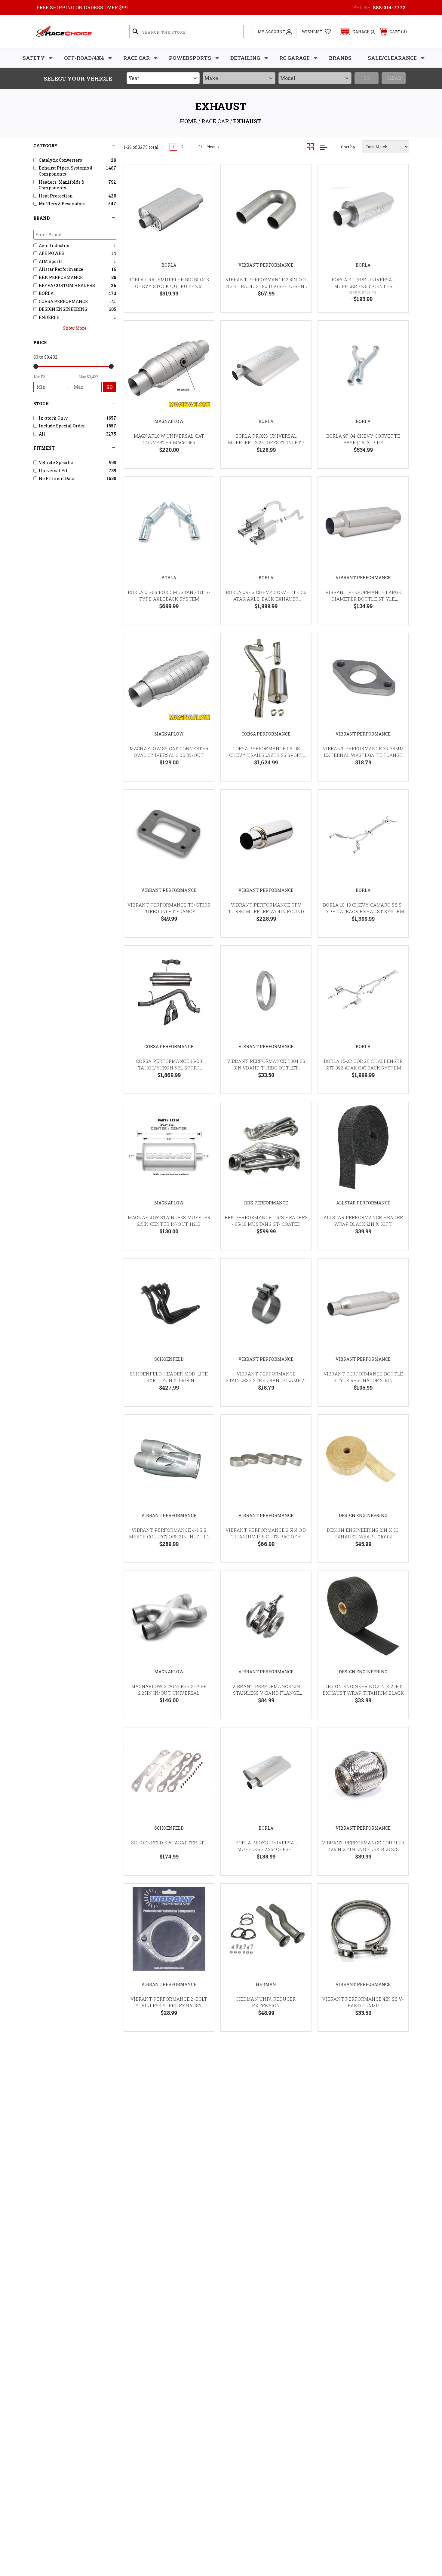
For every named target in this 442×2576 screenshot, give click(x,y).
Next (211, 147)
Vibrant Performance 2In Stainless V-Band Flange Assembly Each (266, 1693)
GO (110, 387)
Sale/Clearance (392, 58)
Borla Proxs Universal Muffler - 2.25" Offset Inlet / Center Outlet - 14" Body (266, 443)
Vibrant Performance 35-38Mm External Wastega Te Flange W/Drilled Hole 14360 (363, 755)
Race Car (137, 58)
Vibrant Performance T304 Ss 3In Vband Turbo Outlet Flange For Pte (266, 1068)
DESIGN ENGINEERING (363, 1515)
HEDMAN (266, 1984)
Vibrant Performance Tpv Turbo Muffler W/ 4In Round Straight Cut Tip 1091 (266, 912)
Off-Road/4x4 (84, 58)
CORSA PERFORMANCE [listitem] (63, 301)
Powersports (190, 58)
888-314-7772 (389, 7)
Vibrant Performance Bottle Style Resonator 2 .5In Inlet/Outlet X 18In (363, 1380)
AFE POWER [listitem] (52, 253)
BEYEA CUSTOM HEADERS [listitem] (67, 285)
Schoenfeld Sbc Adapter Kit (169, 1843)
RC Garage (295, 58)
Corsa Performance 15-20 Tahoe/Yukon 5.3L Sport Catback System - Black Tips (169, 1068)
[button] (355, 32)
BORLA (169, 265)
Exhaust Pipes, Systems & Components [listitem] (66, 171)
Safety (34, 58)
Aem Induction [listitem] (55, 245)
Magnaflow (169, 421)
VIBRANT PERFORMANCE (266, 265)
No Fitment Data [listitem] (57, 478)
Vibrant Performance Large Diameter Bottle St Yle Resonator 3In (363, 599)
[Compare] (202, 207)
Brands (340, 58)
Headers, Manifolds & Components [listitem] (61, 185)
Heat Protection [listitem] (56, 196)
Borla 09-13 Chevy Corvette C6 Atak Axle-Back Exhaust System (266, 599)
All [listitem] (42, 434)
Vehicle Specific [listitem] (56, 462)
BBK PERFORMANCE (266, 1203)
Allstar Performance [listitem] (61, 269)
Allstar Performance (363, 1203)
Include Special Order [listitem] (62, 426)
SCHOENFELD (169, 1359)
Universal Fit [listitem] (53, 471)
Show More (75, 328)
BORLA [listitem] (46, 293)
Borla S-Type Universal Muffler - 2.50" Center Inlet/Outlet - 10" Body (363, 286)
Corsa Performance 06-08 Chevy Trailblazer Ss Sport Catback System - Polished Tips (266, 755)
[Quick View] (202, 177)
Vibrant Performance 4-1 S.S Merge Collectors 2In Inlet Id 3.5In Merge (169, 1537)
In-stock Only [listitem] (53, 418)
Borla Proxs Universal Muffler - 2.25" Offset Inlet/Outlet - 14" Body (266, 1849)
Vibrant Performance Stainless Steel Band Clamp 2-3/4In (266, 1380)
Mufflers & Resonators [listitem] (62, 204)
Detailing (245, 58)
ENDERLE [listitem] (49, 317)
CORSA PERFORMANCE (266, 734)
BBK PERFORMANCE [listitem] (61, 277)
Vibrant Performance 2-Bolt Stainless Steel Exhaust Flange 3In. (169, 2006)
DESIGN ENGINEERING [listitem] (63, 309)
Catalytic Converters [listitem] (60, 160)
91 (200, 147)
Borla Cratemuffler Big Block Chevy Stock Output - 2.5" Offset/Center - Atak (169, 286)
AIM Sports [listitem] (51, 261)
